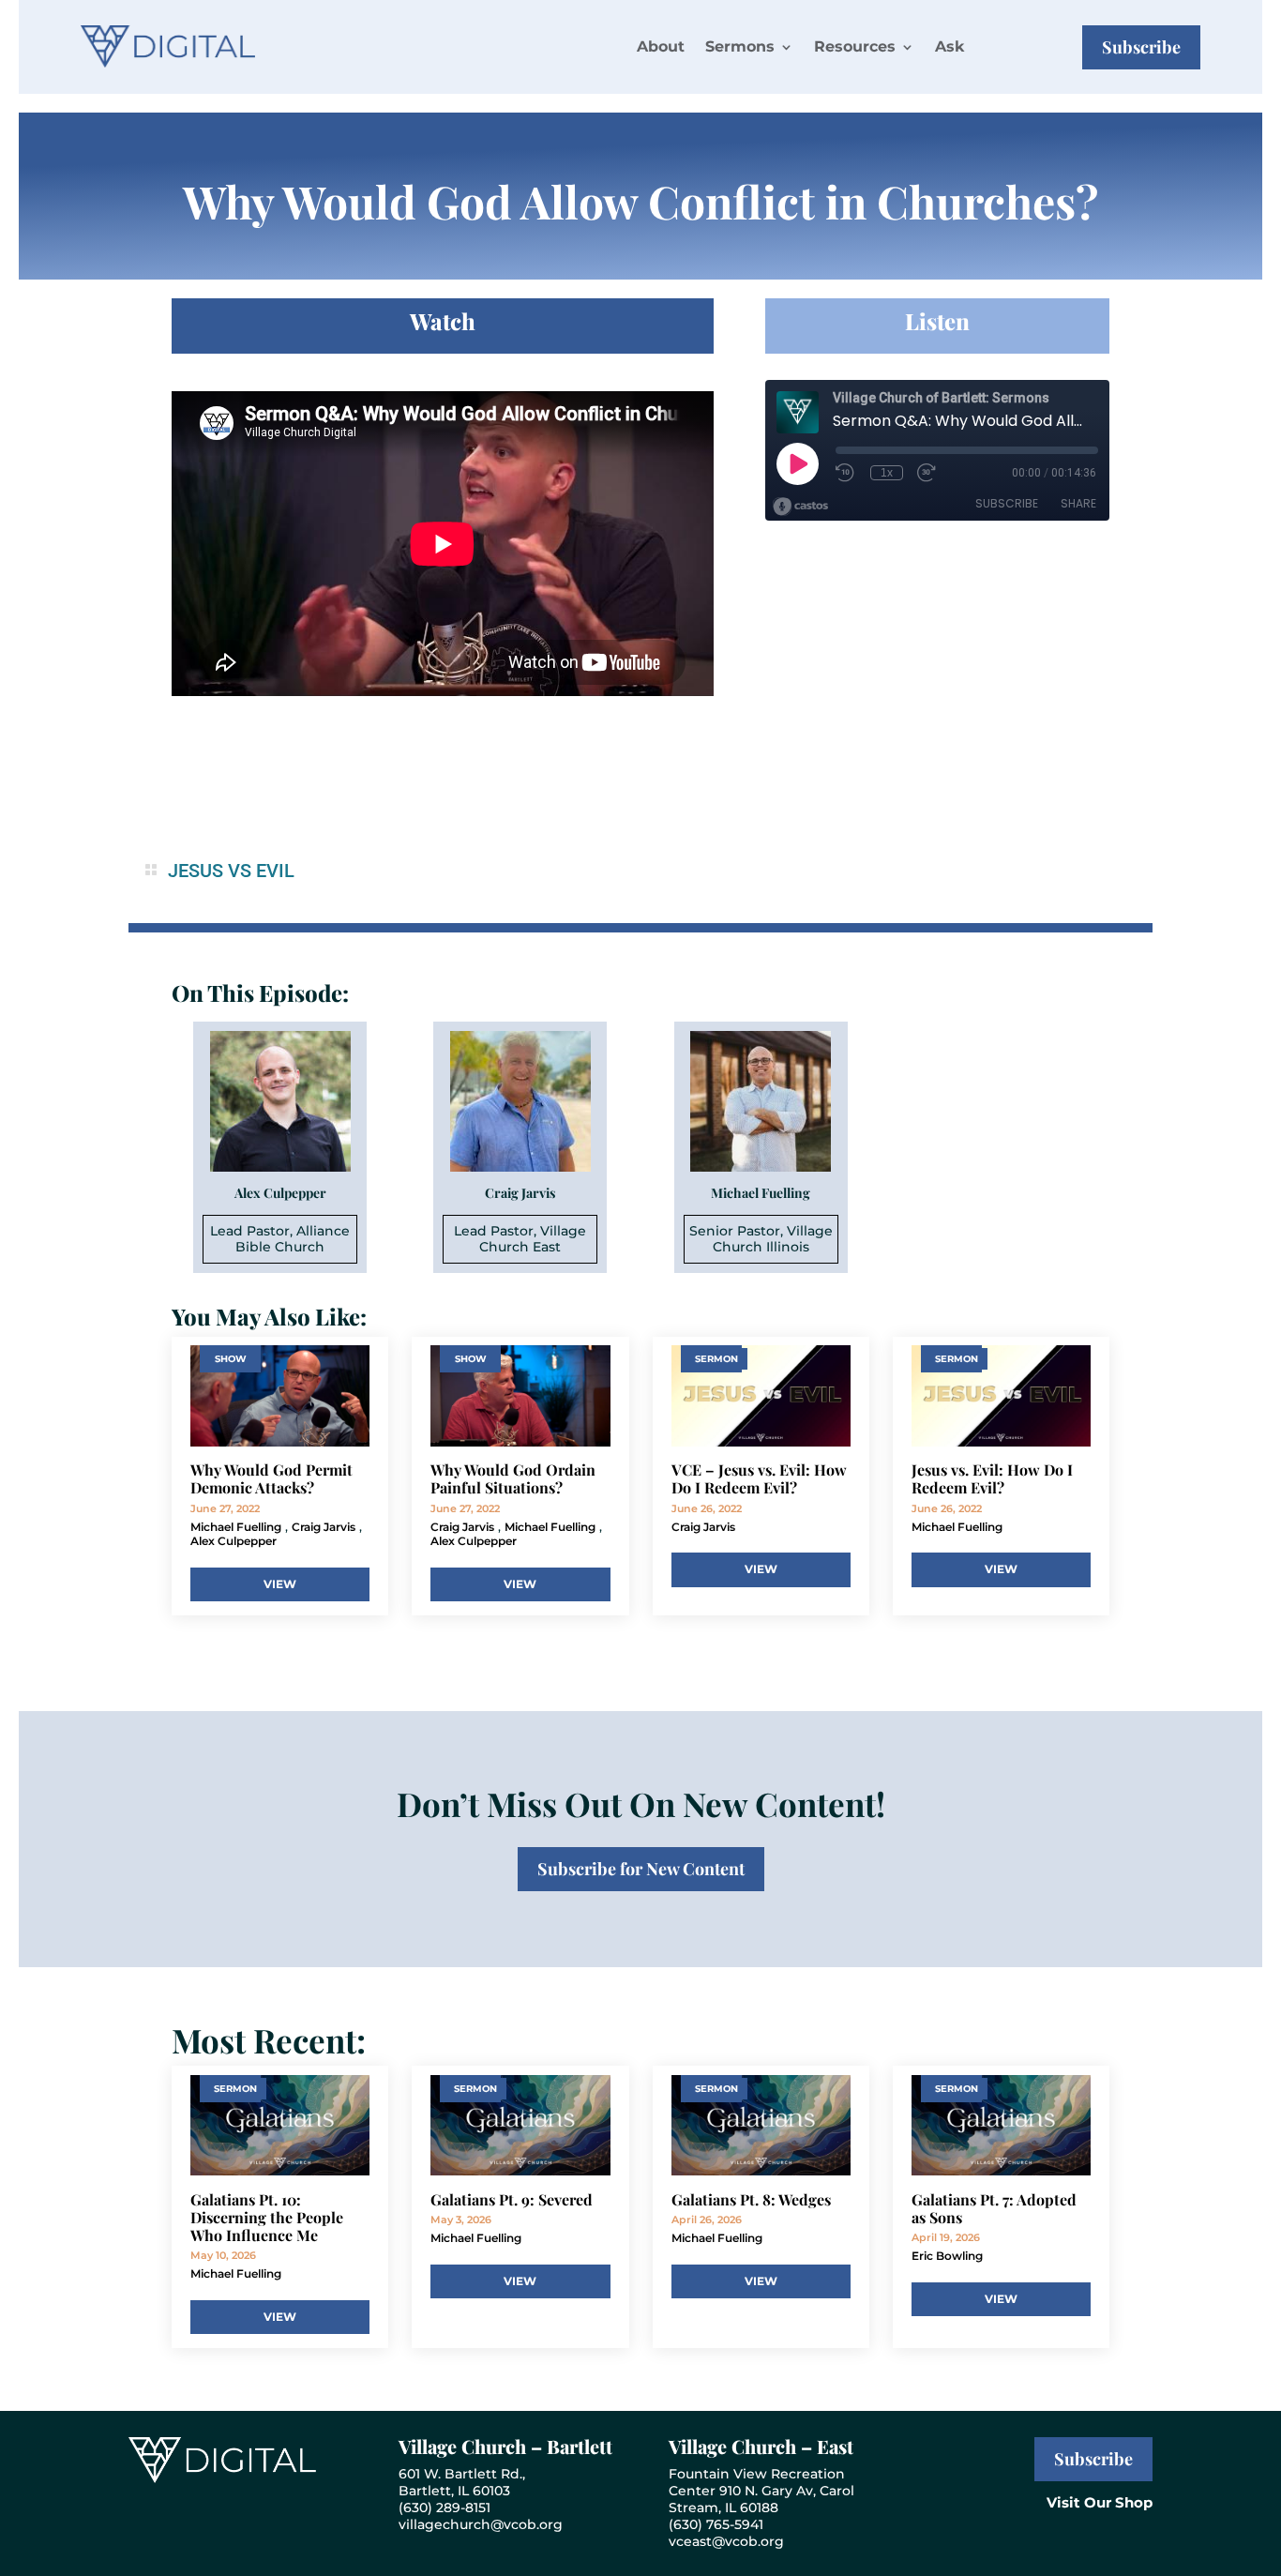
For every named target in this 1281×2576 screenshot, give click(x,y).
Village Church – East (761, 2446)
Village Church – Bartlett (505, 2446)
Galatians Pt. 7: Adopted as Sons (994, 2208)
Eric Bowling (947, 2256)
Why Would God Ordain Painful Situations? (513, 1478)
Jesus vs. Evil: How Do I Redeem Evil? (992, 1478)
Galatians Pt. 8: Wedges (751, 2199)
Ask (949, 46)
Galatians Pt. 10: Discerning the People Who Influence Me (267, 2217)
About (661, 46)
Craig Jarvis (324, 1527)
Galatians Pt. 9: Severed (512, 2199)
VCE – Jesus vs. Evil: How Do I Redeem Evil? (759, 1478)
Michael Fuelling (236, 1527)
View (280, 1584)
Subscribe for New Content (641, 1869)
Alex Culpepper (234, 1541)
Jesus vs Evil (231, 871)
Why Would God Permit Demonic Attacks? (271, 1478)
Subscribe (1141, 47)
